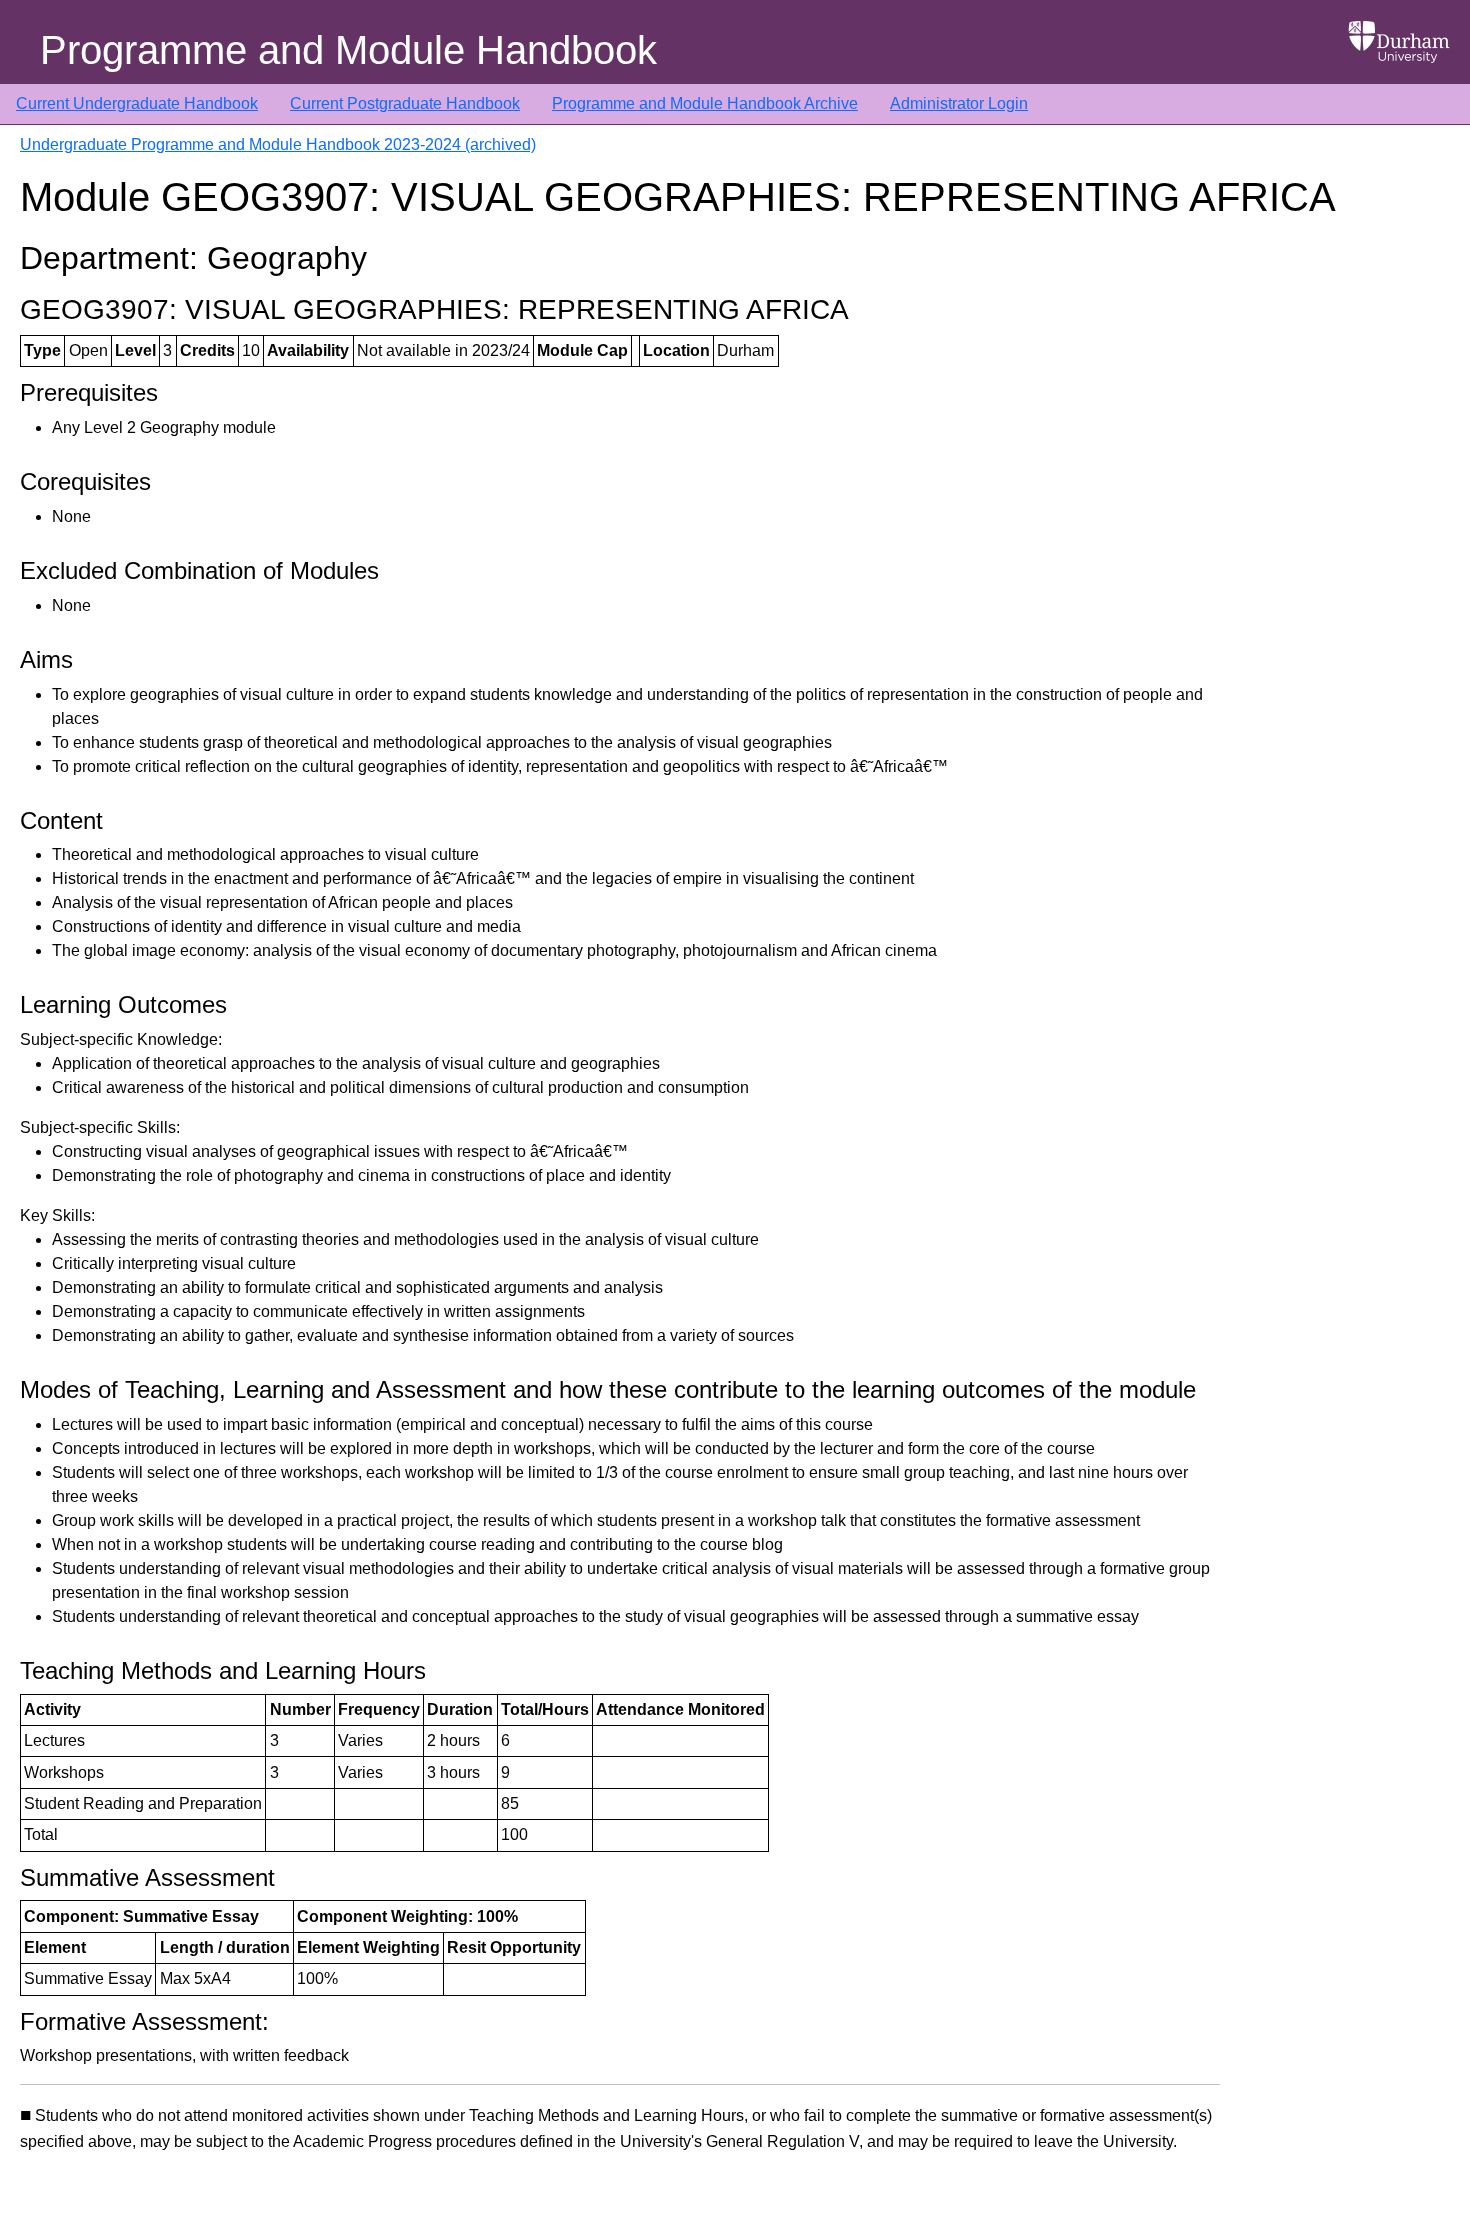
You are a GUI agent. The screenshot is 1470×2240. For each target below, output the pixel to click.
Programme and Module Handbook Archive (705, 103)
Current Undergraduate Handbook (137, 103)
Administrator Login (959, 103)
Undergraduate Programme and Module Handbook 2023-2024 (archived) (278, 144)
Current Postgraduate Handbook (405, 103)
